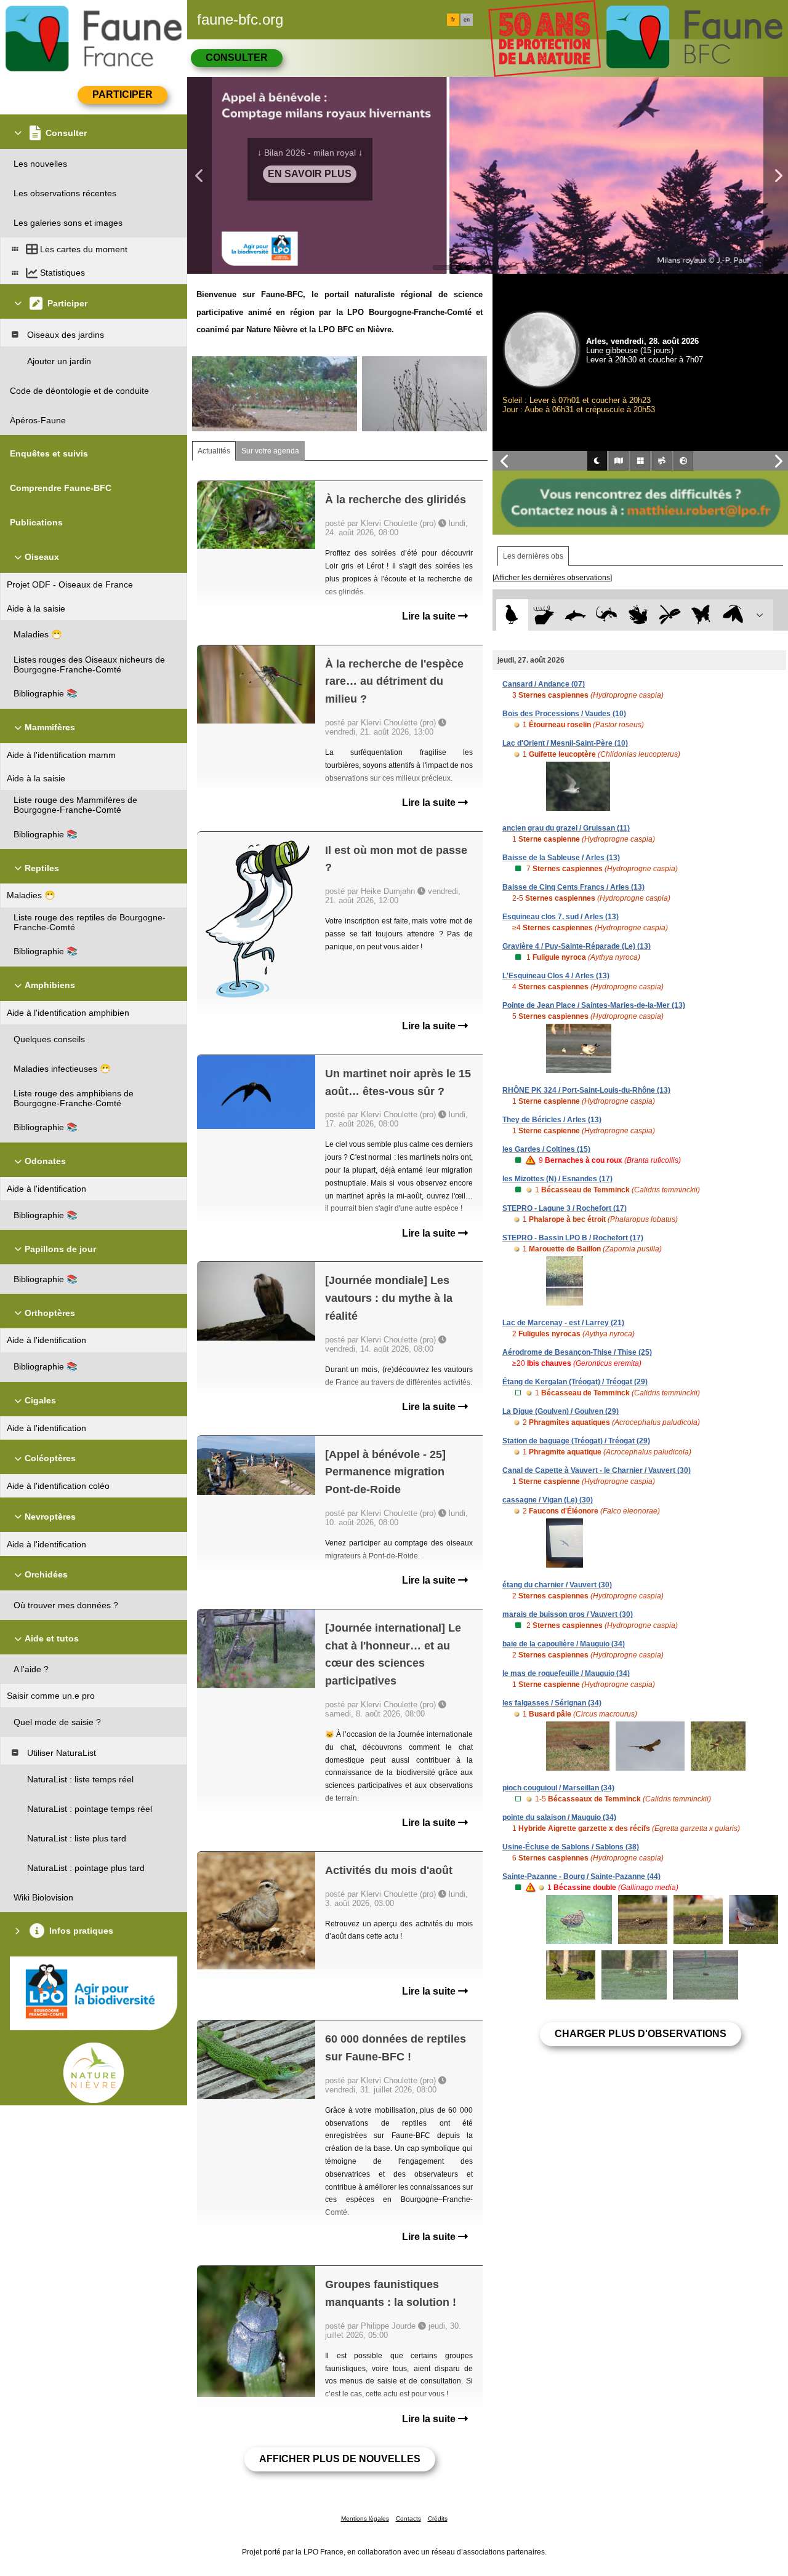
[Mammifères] (544, 615)
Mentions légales (365, 2518)
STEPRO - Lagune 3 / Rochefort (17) (565, 1208)
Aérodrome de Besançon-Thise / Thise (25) (577, 1352)
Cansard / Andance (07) (544, 684)
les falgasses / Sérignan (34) (552, 1703)
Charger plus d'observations (641, 2034)
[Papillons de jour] (702, 615)
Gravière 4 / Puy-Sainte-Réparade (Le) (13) (577, 946)
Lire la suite (430, 616)
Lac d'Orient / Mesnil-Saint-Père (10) (565, 743)
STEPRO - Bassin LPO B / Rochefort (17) (573, 1238)
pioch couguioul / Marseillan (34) (558, 1788)
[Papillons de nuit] (733, 615)
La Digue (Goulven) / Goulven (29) (561, 1411)
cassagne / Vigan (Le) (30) (548, 1500)
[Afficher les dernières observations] (552, 578)
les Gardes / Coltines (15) (546, 1149)
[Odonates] (669, 615)
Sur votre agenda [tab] (270, 451)
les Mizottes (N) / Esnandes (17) (557, 1179)
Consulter (237, 58)
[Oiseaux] (512, 615)
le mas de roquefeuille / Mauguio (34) (566, 1673)
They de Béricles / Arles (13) (552, 1120)
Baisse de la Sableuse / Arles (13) (561, 858)
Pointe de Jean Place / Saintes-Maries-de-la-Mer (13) (594, 1005)
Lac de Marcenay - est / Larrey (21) (563, 1323)
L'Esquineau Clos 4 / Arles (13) (556, 976)
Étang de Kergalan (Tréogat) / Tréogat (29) (575, 1382)
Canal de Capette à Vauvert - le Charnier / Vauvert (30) (597, 1470)
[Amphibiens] (638, 615)
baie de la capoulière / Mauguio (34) (564, 1644)
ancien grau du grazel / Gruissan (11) (566, 828)
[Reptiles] (607, 615)
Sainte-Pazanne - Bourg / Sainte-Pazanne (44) (581, 1876)
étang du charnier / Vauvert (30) (557, 1585)
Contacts (408, 2518)
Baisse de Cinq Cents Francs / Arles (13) (573, 887)
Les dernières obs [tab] (533, 556)
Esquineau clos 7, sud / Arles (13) (561, 917)
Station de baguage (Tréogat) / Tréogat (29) (576, 1441)
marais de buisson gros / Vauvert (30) (568, 1614)
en (467, 20)
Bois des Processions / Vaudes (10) (564, 714)
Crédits (438, 2518)
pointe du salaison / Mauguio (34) (559, 1817)
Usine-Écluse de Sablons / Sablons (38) (571, 1847)
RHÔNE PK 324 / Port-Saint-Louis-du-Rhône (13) (586, 1090)
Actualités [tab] (214, 451)
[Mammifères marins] (575, 615)
